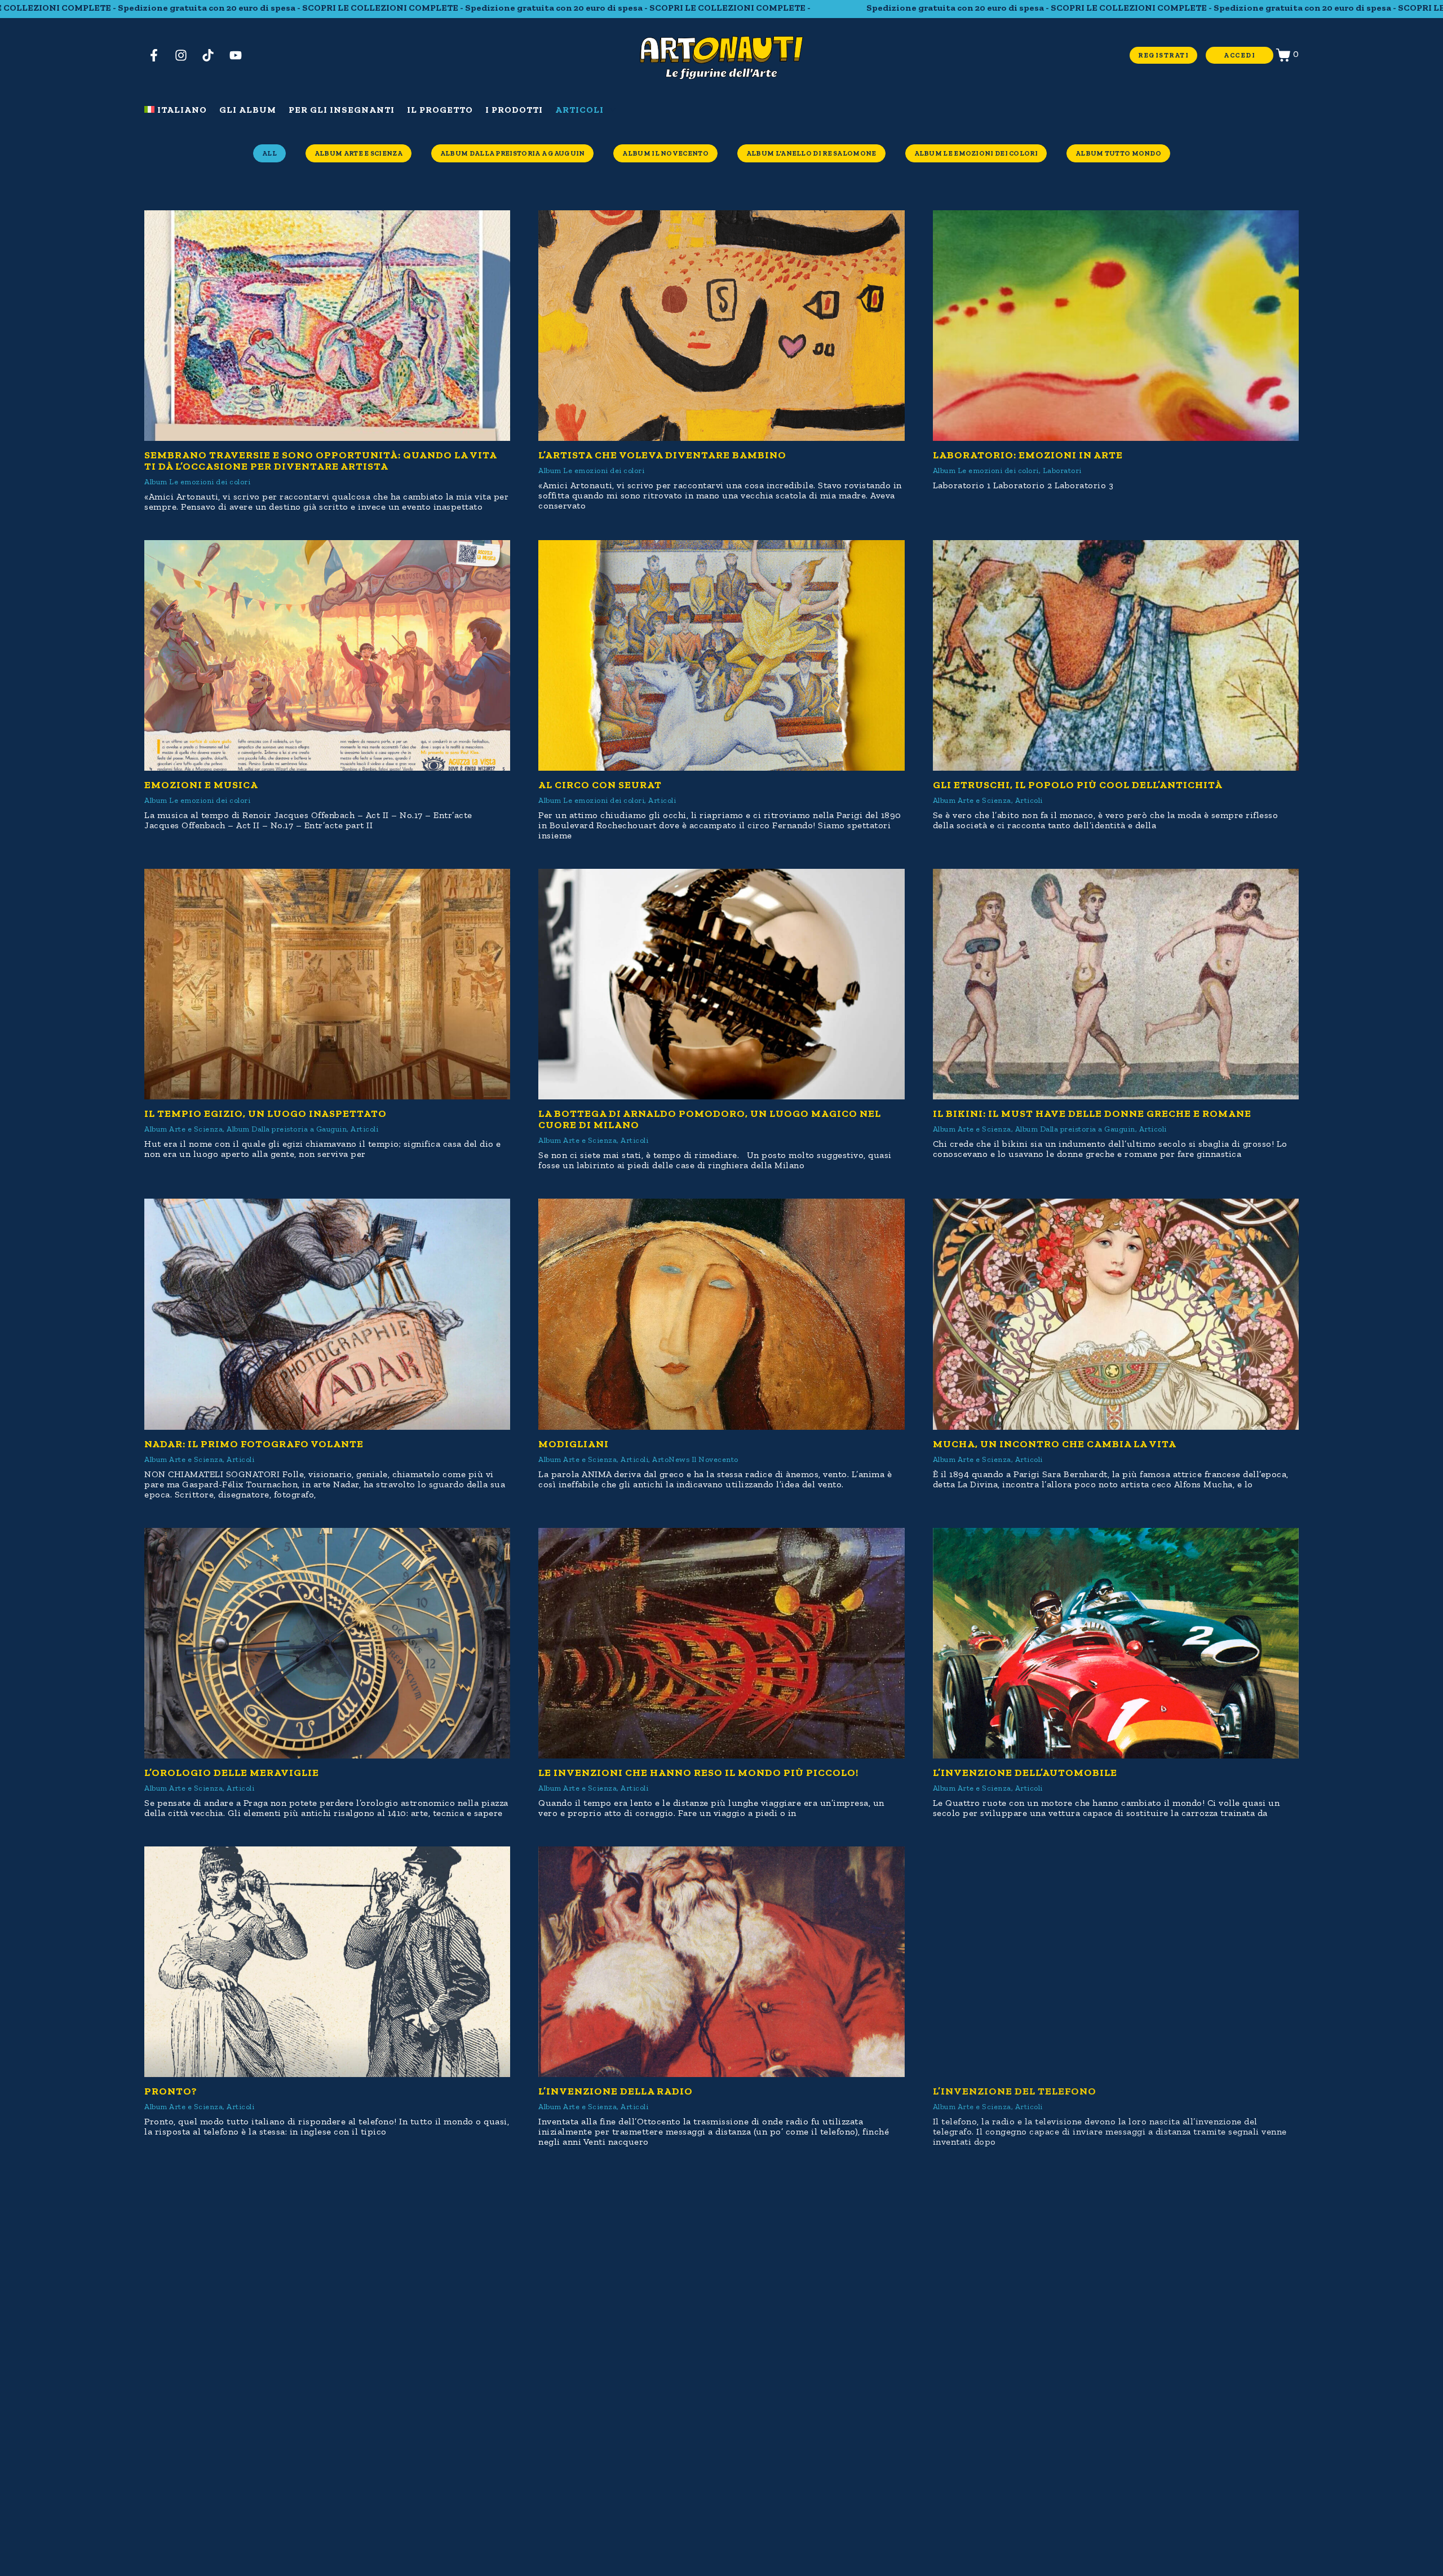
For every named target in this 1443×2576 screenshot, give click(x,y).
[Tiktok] (213, 55)
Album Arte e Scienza (358, 153)
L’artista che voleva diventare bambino (662, 455)
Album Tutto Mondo (1118, 153)
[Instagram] (185, 55)
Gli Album (248, 110)
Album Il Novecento (665, 153)
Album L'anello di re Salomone (811, 153)
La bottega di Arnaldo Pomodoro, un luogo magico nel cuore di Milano (710, 1119)
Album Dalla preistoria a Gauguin (513, 153)
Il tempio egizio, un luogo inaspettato (265, 1114)
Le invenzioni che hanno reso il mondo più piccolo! (698, 1773)
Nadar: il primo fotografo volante (254, 1444)
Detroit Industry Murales (621, 2420)
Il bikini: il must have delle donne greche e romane (1092, 1114)
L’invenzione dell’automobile (1025, 1773)
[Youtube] (240, 55)
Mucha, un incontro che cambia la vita (1055, 1444)
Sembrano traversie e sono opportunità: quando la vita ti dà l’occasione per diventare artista (320, 461)
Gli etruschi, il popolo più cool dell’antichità (1078, 785)
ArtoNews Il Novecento (695, 1459)
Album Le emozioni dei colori (976, 153)
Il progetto (440, 110)
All (269, 153)
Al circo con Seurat (600, 785)
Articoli (579, 110)
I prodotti (514, 110)
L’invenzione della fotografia (240, 2420)
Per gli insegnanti (342, 110)
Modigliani (574, 1444)
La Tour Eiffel (976, 2420)
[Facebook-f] (158, 55)
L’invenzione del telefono (1015, 2091)
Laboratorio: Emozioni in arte (1028, 455)
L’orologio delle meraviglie (232, 1773)
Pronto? (171, 2091)
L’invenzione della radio (616, 2091)
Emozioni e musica (201, 785)
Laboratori (1062, 470)
